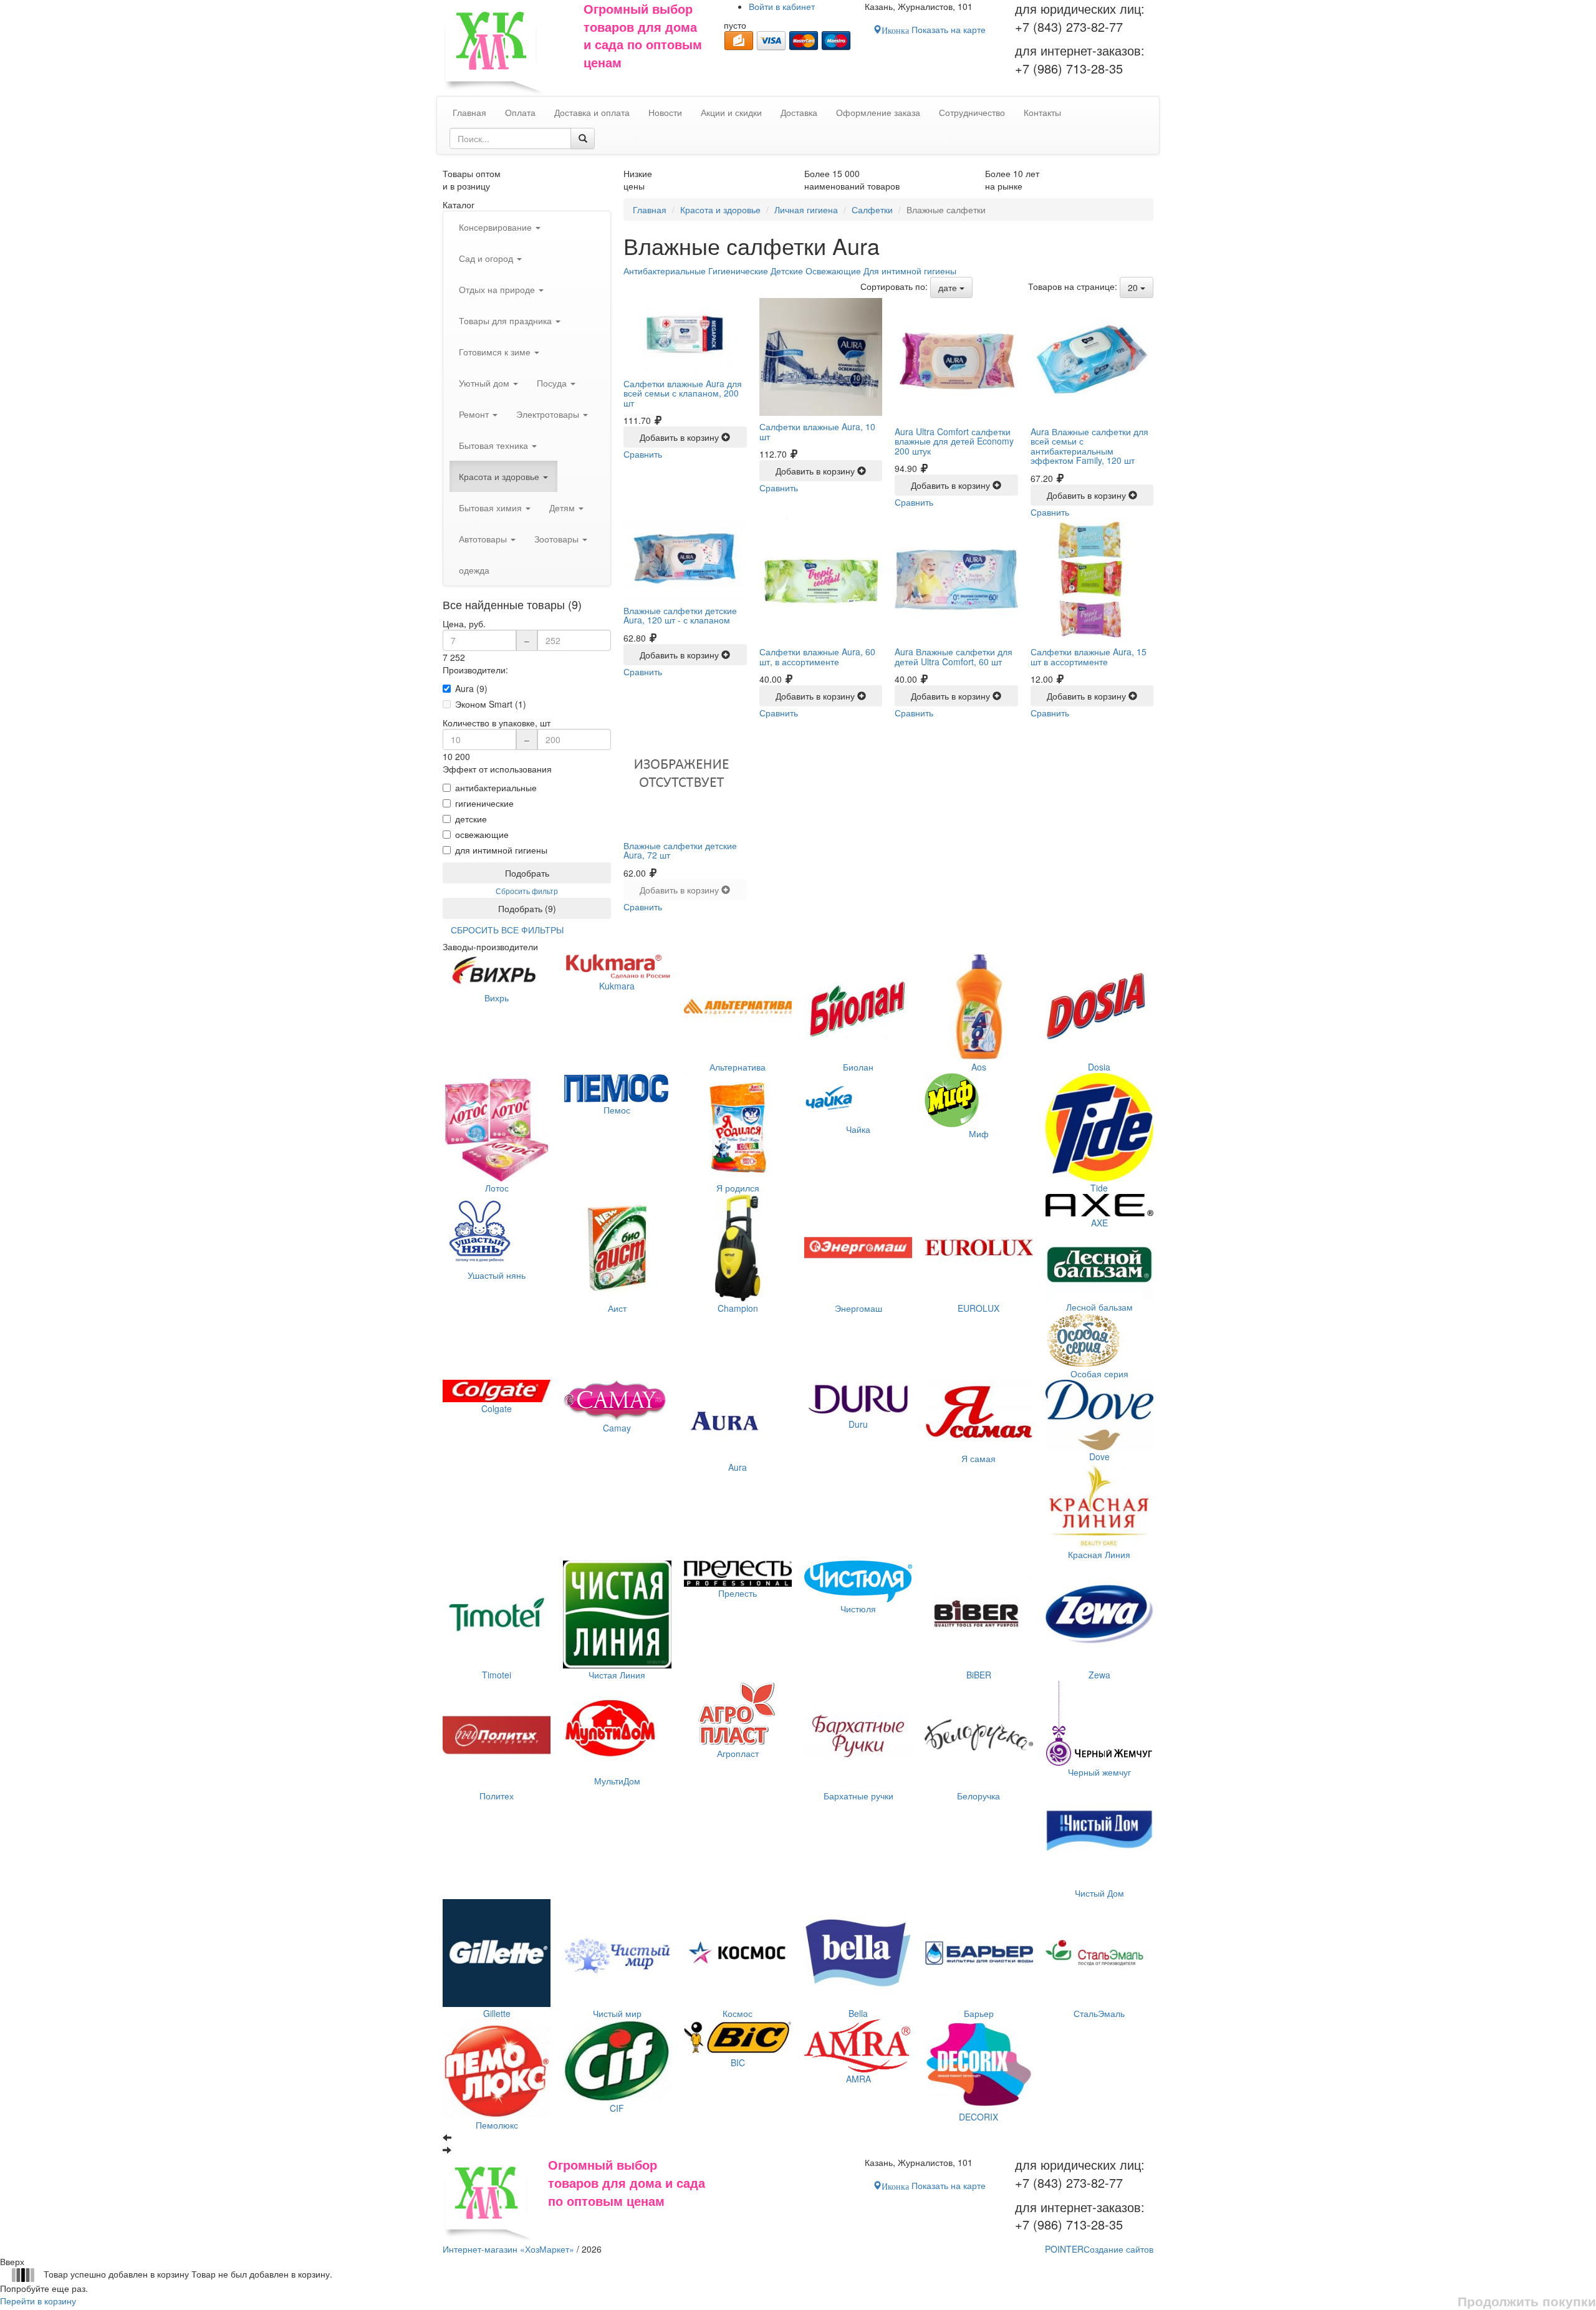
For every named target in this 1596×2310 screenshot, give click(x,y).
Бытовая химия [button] (492, 508)
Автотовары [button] (484, 539)
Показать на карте (934, 29)
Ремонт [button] (475, 414)
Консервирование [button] (497, 227)
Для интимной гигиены (910, 271)
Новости (665, 112)
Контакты (1042, 112)
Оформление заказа (878, 112)
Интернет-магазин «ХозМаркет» (508, 2249)
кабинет (782, 6)
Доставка (799, 112)
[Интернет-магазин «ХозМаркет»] (507, 48)
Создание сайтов (1099, 2249)
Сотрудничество (972, 112)
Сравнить (643, 454)
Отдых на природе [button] (498, 289)
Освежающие (833, 271)
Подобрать (527, 873)
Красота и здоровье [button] (500, 476)
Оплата (520, 112)
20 (1134, 287)
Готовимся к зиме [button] (496, 352)
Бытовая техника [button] (495, 445)
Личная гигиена (806, 209)
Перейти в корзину (38, 2301)
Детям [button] (563, 508)
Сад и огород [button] (487, 258)
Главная (650, 209)
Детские (787, 271)
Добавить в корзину (680, 437)
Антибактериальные (665, 271)
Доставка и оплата (592, 112)
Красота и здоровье (720, 209)
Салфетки (872, 209)
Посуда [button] (553, 383)
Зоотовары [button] (558, 539)
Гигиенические (738, 271)
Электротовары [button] (549, 414)
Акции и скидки (731, 112)
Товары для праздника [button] (507, 320)
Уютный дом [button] (485, 383)
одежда (474, 570)
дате (949, 287)
